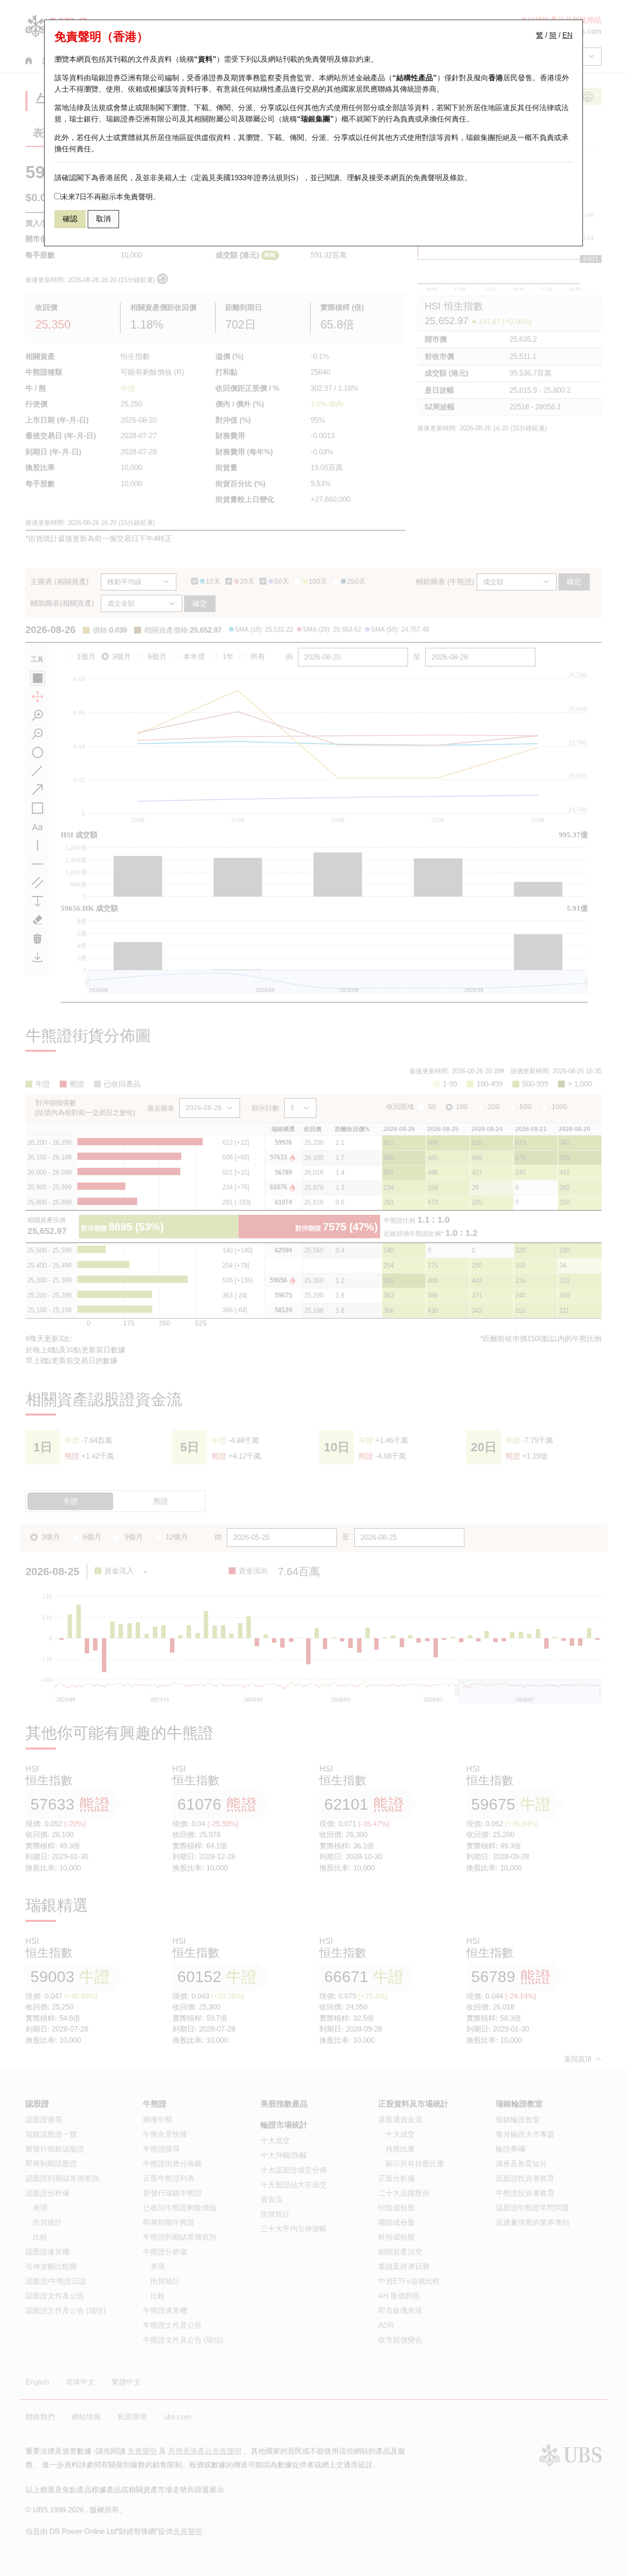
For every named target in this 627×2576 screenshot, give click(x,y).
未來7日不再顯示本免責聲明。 (110, 197)
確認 (70, 219)
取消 (103, 219)
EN (567, 35)
